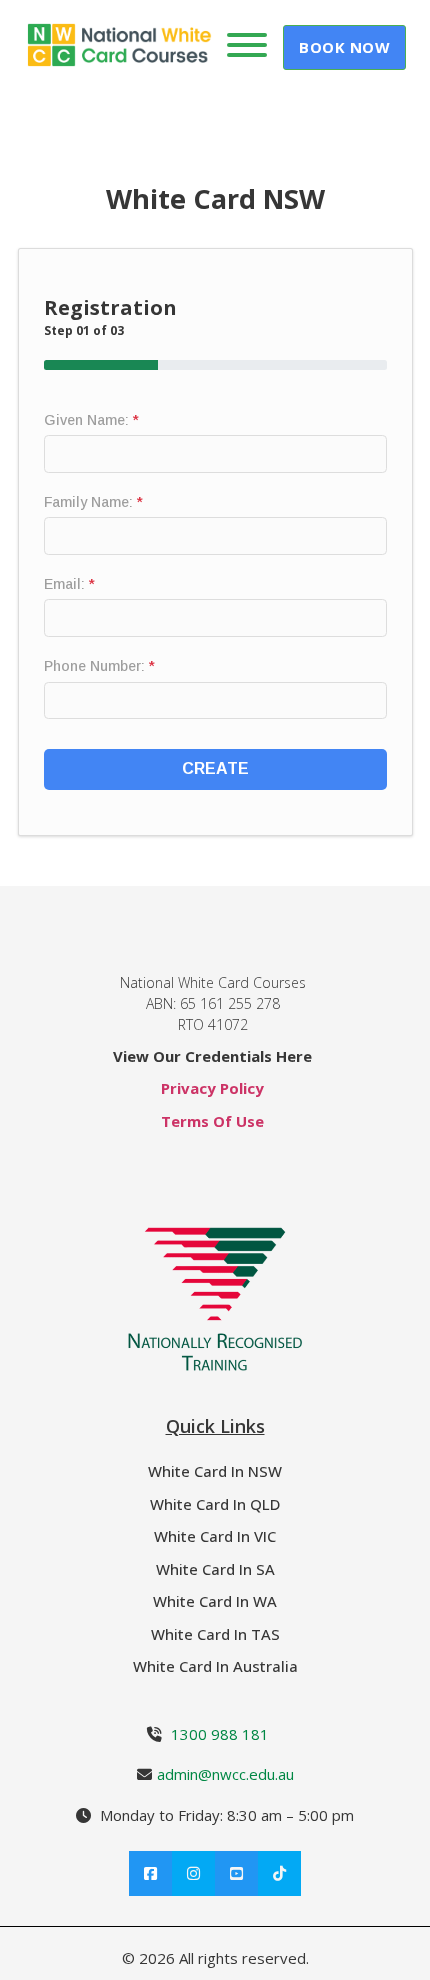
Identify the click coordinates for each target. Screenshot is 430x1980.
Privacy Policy (212, 1088)
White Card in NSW (215, 1471)
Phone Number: (99, 666)
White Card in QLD (215, 1504)
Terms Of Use (212, 1121)
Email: (69, 584)
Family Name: (93, 502)
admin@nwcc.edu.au (225, 1774)
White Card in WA (215, 1601)
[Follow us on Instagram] (193, 1873)
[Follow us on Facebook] (150, 1873)
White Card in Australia (215, 1666)
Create (215, 768)
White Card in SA (215, 1569)
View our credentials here (212, 1056)
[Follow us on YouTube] (236, 1873)
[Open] (247, 45)
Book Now (344, 47)
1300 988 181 (220, 1734)
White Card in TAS (215, 1634)
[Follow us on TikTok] (279, 1873)
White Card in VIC (215, 1536)
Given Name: (91, 420)
